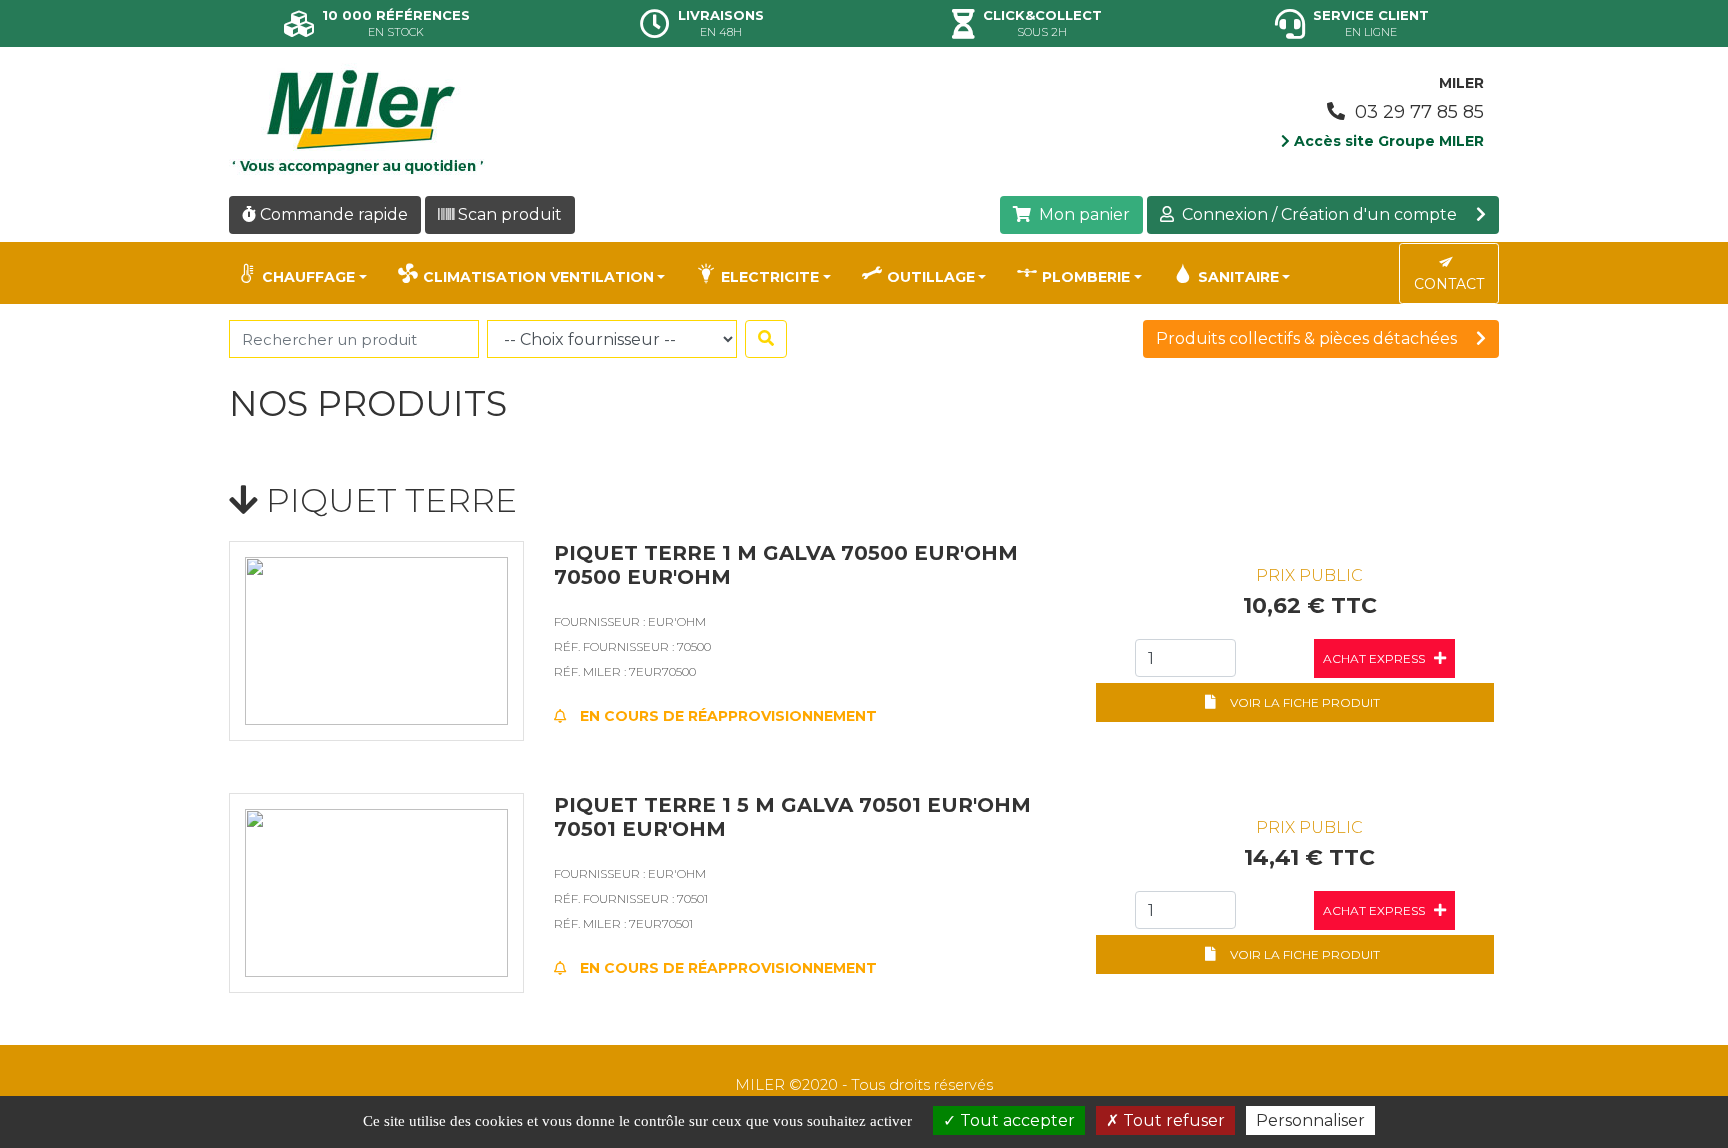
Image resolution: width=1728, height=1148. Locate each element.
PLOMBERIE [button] (1086, 277)
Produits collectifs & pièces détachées (1308, 338)
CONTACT (1449, 284)
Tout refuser (1172, 1120)
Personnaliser (1310, 1120)
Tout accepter (1015, 1120)
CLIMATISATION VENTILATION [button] (538, 277)
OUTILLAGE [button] (931, 277)
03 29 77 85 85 (1417, 112)
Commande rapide (332, 214)
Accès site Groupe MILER (1387, 141)
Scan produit (508, 214)
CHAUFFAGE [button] (308, 277)
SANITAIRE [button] (1238, 277)
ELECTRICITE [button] (770, 277)
